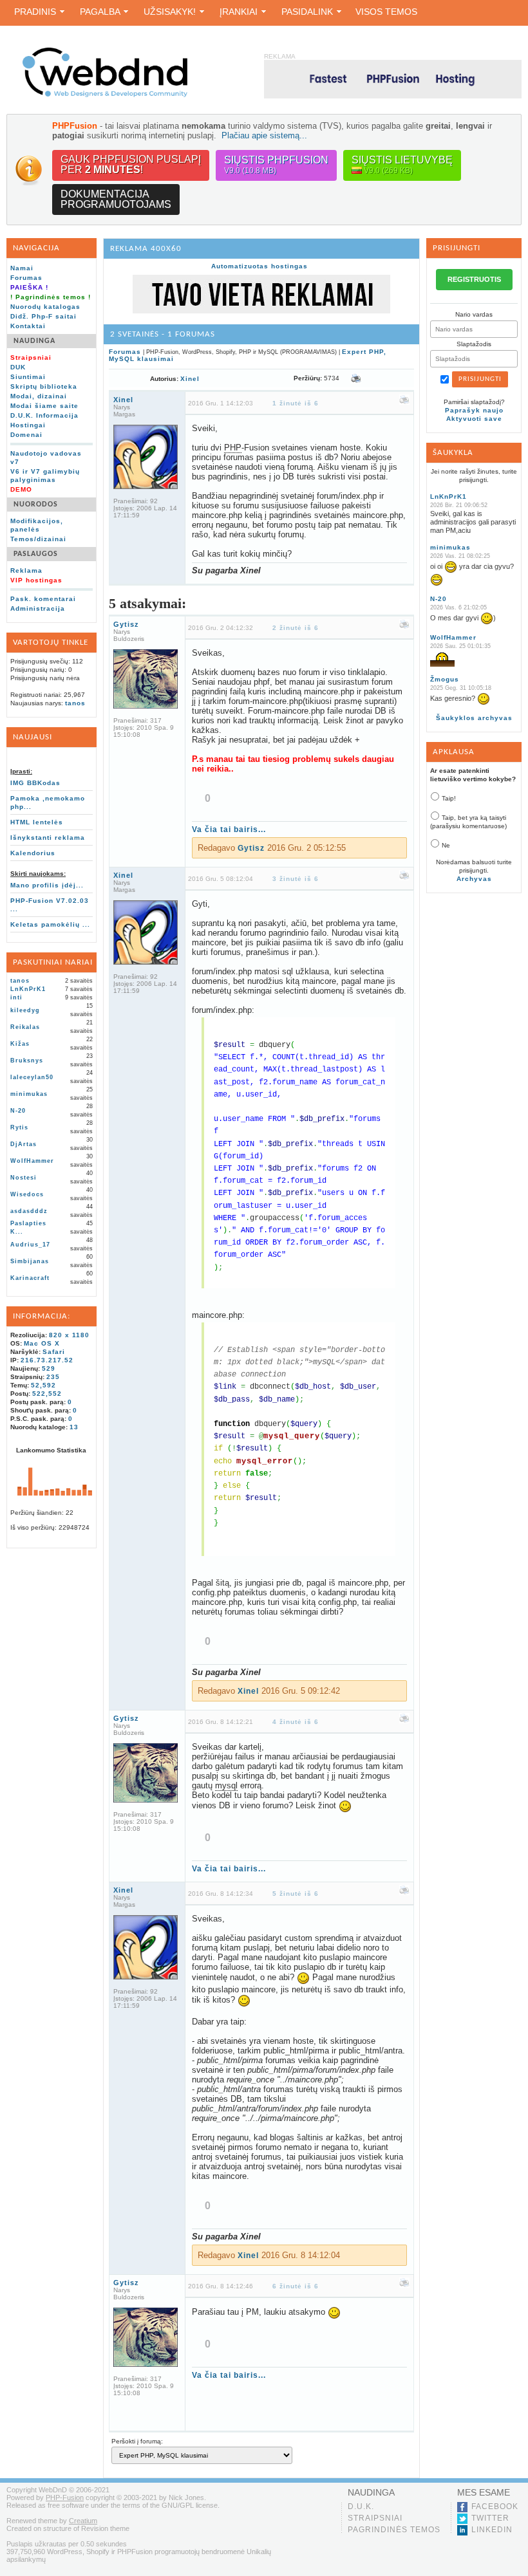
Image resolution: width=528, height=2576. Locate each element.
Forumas (26, 278)
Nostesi (24, 1178)
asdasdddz (29, 1211)
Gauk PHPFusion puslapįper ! (131, 164)
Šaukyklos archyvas (474, 718)
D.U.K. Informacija (44, 415)
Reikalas (25, 1027)
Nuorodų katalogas (45, 307)
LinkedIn (492, 2530)
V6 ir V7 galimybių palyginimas (45, 476)
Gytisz (126, 624)
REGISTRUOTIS (474, 279)
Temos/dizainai (38, 539)
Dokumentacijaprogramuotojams (116, 199)
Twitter (490, 2518)
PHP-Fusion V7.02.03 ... (50, 905)
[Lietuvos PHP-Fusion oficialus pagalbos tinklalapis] (105, 95)
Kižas (20, 1044)
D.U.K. (361, 2507)
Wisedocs (27, 1194)
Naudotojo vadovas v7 (46, 458)
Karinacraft (30, 1278)
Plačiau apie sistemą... (264, 135)
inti (16, 997)
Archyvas (474, 879)
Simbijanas (30, 1261)
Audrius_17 (30, 1245)
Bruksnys (27, 1061)
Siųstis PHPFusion (276, 165)
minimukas (29, 1094)
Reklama (26, 570)
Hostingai (28, 425)
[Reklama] (261, 311)
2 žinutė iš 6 (296, 628)
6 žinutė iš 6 (296, 2286)
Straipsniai (375, 2518)
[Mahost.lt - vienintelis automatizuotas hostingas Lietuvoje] (393, 79)
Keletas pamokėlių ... (50, 924)
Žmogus (445, 679)
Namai (22, 268)
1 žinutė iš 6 (296, 403)
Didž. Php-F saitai (43, 316)
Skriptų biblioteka (44, 386)
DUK (18, 367)
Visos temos (386, 12)
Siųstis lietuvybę (402, 165)
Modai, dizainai (39, 396)
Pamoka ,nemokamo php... (48, 802)
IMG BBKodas (35, 783)
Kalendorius (33, 853)
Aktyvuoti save (474, 419)
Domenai (26, 435)
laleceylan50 (32, 1077)
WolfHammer (32, 1161)
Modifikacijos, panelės (37, 525)
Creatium (83, 2521)
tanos (75, 703)
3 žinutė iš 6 (296, 879)
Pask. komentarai (43, 599)
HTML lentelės (37, 822)
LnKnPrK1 (28, 989)
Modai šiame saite (44, 406)
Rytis (19, 1127)
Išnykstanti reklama (48, 838)
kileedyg (25, 1010)
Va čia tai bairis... (229, 829)
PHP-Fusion (65, 2497)
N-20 (18, 1111)
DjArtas (24, 1144)
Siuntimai (28, 377)
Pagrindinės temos (394, 2530)
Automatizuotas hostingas (259, 266)
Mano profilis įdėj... (47, 885)
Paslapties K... (28, 1228)
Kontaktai (28, 326)
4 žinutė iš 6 (296, 1722)
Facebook (495, 2507)
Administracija (38, 608)
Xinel (190, 379)
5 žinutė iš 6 (296, 1894)
